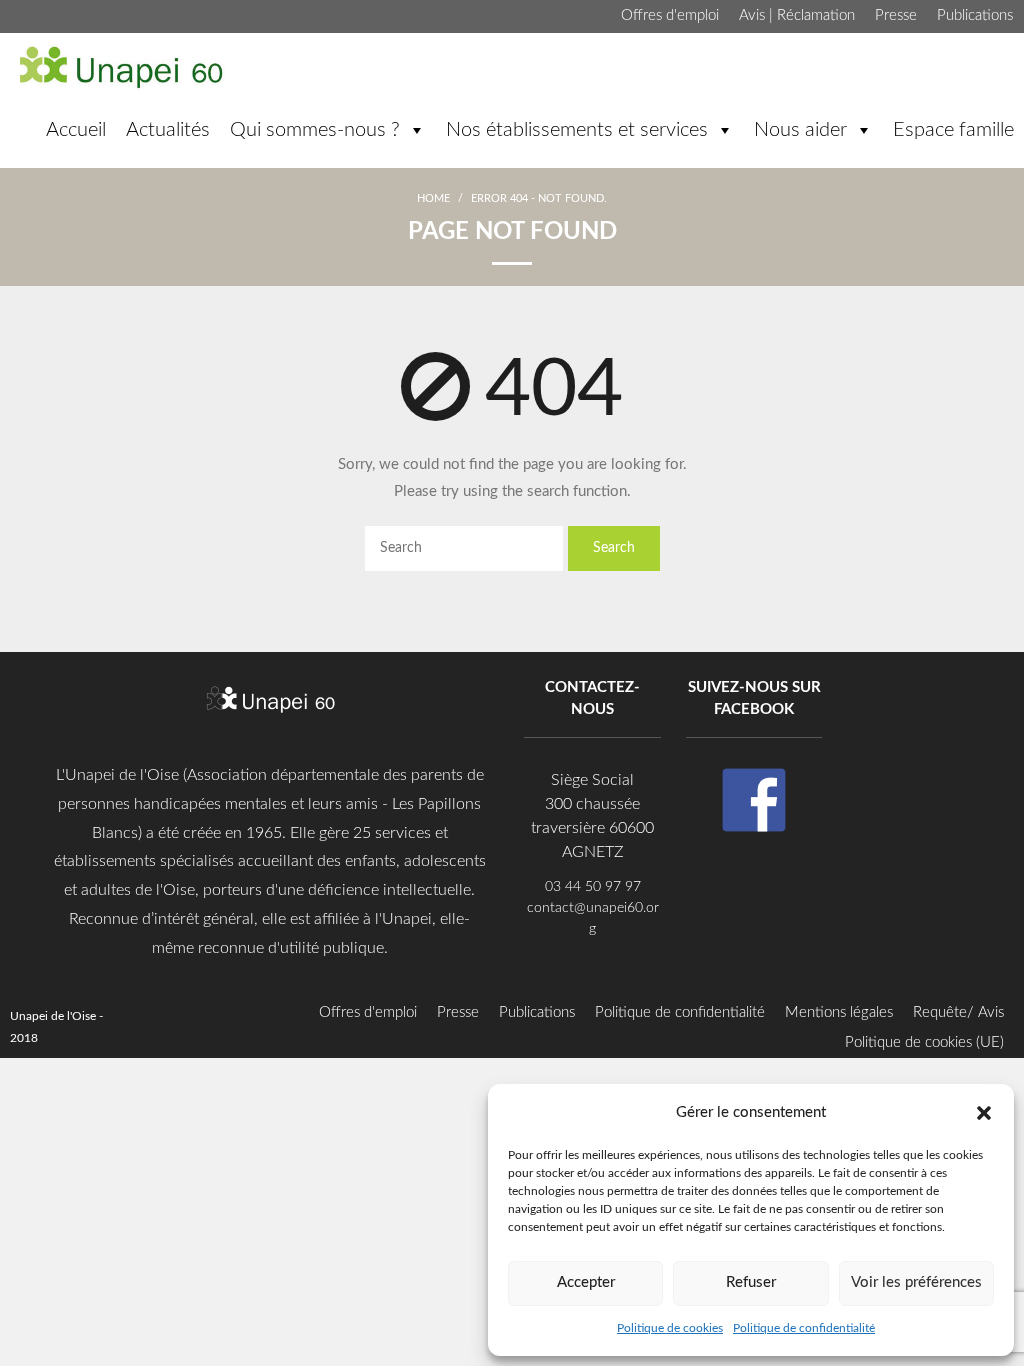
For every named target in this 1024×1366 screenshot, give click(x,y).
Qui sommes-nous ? (315, 130)
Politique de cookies (670, 1328)
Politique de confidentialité (804, 1328)
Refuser (751, 1282)
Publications (975, 15)
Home (433, 198)
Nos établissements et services (577, 130)
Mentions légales (839, 1012)
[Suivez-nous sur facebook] (754, 800)
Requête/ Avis (958, 1012)
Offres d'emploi (670, 15)
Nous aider (800, 130)
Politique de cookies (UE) (924, 1042)
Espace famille (953, 130)
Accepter (586, 1282)
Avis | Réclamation (797, 15)
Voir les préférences (916, 1282)
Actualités (168, 130)
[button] (984, 1112)
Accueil (76, 130)
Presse (896, 15)
